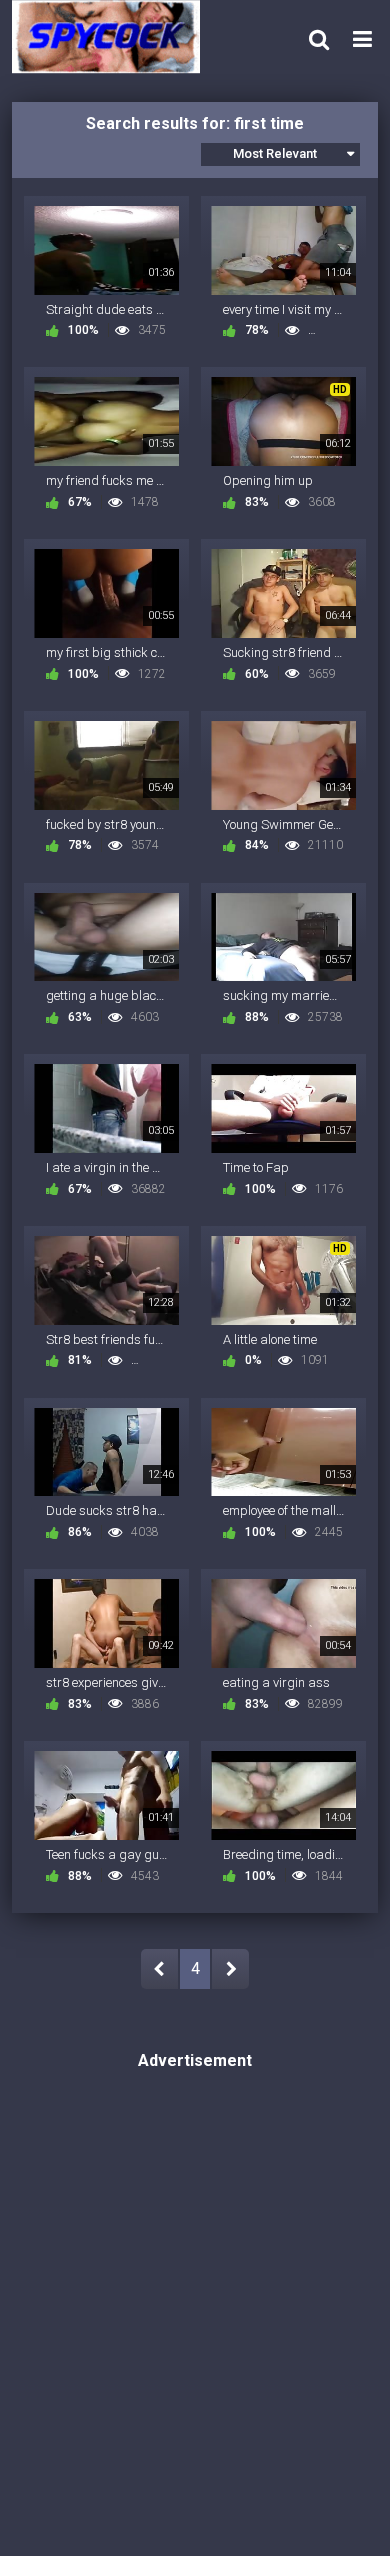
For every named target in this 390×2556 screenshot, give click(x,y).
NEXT (230, 1969)
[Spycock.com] (112, 36)
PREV (159, 1969)
